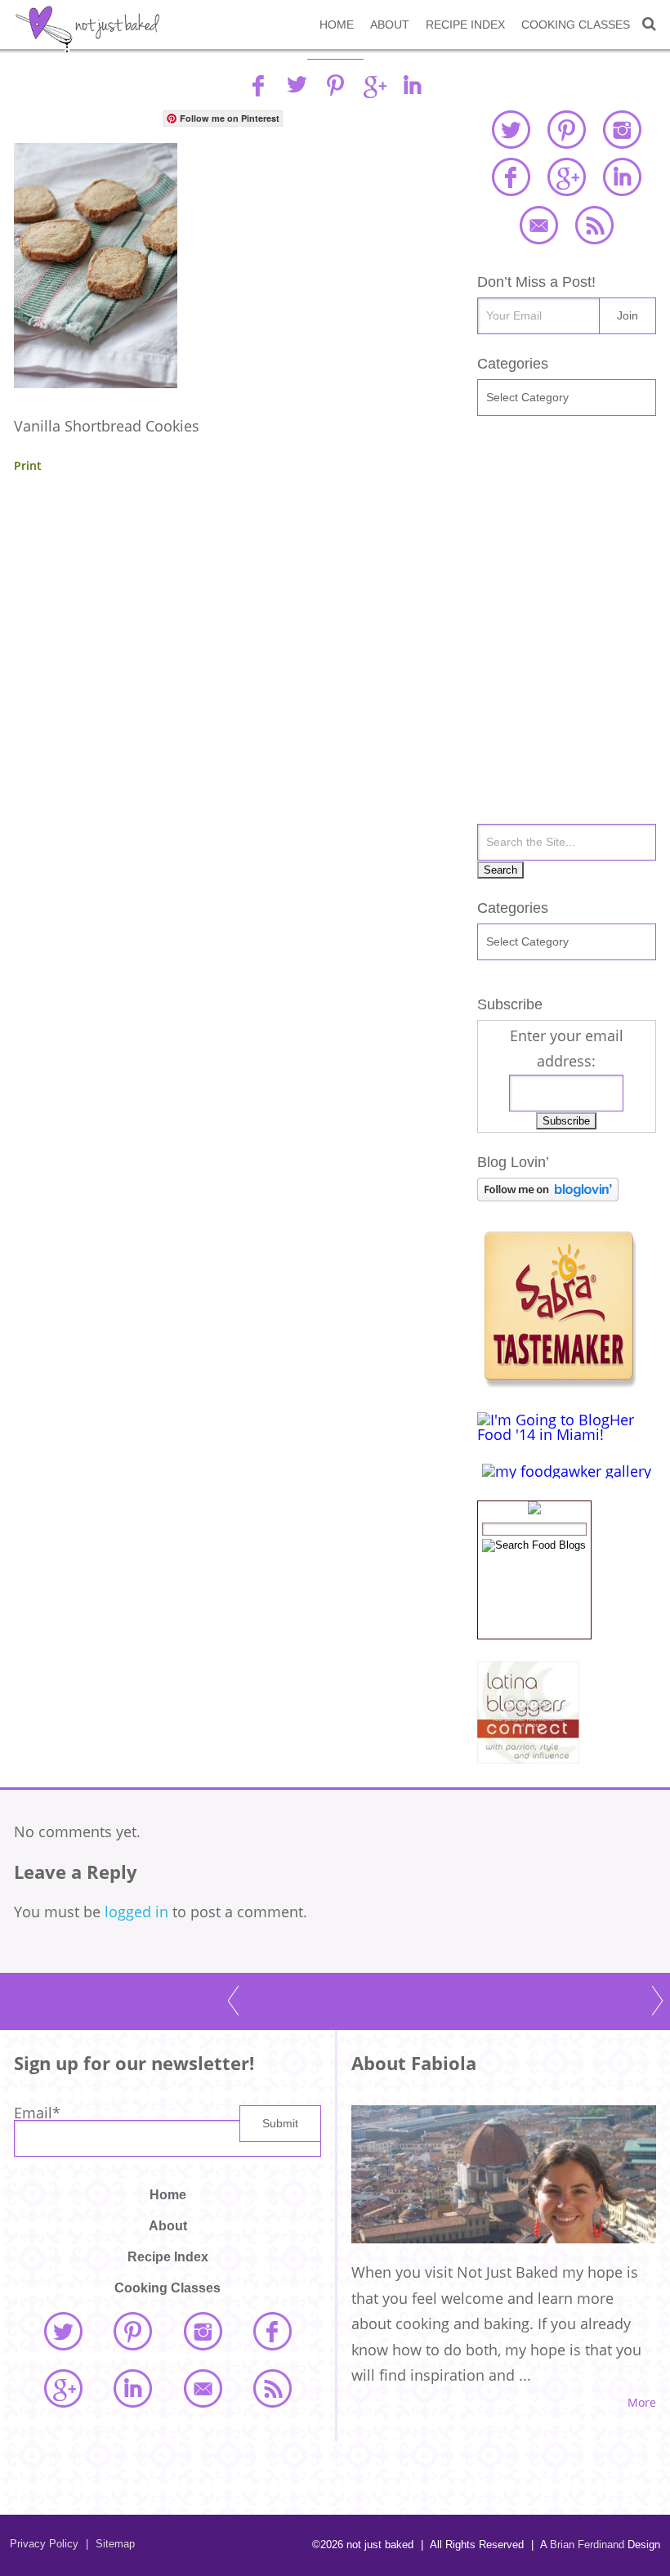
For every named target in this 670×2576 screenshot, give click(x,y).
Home (337, 25)
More (642, 2403)
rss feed (594, 225)
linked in (622, 177)
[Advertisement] (223, 639)
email (538, 225)
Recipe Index (465, 25)
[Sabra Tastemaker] (559, 1383)
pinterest (566, 129)
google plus (566, 177)
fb (258, 85)
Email (37, 2113)
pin (335, 85)
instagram (622, 129)
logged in (136, 1912)
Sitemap (110, 2544)
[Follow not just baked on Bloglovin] (548, 1196)
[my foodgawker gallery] (567, 1471)
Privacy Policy (44, 2544)
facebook (511, 177)
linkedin (412, 85)
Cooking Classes (576, 25)
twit (297, 85)
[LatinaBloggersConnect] (528, 1758)
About (390, 25)
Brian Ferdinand (587, 2545)
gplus (373, 85)
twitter (511, 129)
